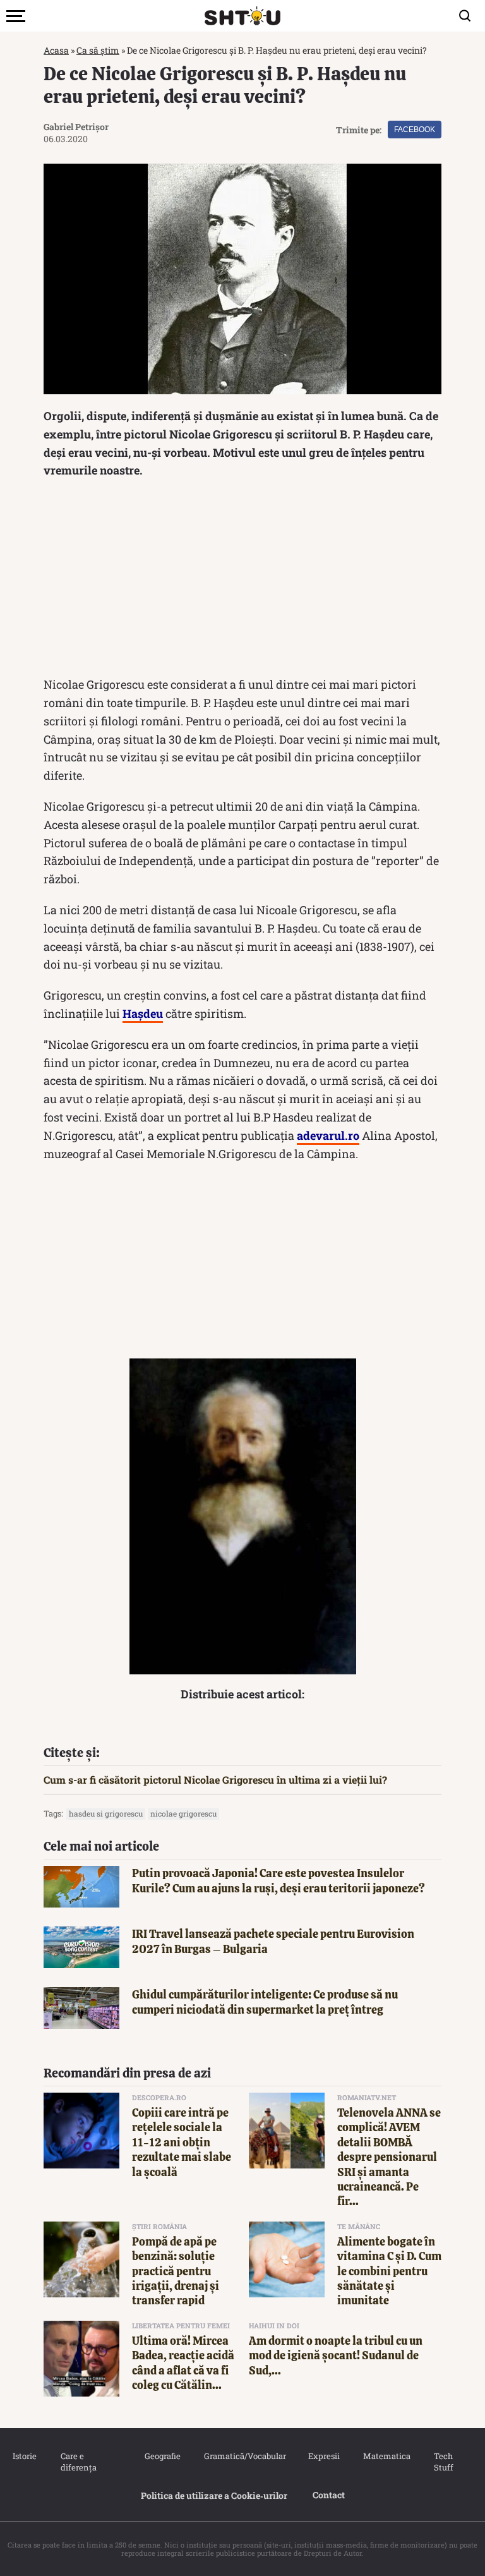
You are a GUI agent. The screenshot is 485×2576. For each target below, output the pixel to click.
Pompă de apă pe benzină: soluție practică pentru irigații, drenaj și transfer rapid (176, 2271)
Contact (329, 2495)
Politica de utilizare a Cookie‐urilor (214, 2495)
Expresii (323, 2456)
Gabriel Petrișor (76, 127)
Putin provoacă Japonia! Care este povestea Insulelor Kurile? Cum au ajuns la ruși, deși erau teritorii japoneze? (278, 1880)
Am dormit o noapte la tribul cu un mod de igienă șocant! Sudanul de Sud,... (336, 2355)
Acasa (56, 50)
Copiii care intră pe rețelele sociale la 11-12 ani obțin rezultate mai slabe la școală (182, 2142)
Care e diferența (79, 2462)
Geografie (162, 2456)
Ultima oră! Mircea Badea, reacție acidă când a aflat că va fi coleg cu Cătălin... (183, 2363)
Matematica (386, 2456)
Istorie (24, 2456)
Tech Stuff (444, 2462)
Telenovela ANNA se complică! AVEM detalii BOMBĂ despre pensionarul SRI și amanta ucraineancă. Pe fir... (389, 2157)
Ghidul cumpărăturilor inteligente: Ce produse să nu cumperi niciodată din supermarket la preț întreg (265, 2002)
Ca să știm (98, 50)
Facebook (415, 130)
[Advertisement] (242, 581)
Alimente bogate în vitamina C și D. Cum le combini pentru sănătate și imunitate (389, 2271)
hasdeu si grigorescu (106, 1813)
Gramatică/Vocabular (243, 2456)
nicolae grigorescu (183, 1813)
